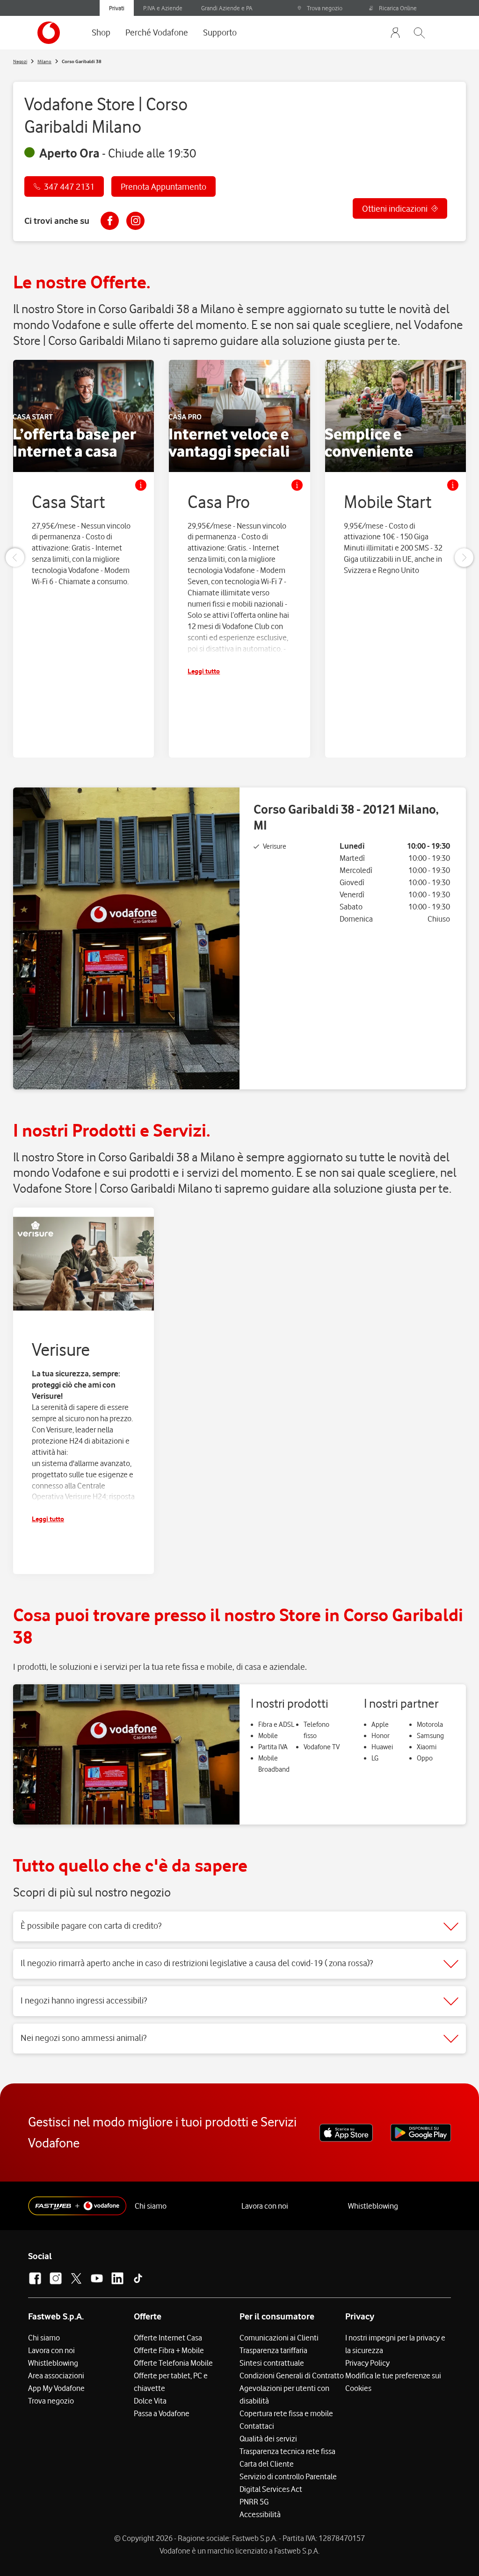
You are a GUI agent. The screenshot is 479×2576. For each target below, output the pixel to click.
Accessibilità (260, 2514)
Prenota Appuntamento (163, 186)
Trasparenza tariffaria (273, 2350)
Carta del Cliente (267, 2464)
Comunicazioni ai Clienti (279, 2338)
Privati (117, 8)
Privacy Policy (367, 2363)
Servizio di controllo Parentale (288, 2476)
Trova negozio (325, 8)
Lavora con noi (265, 2206)
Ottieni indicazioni (395, 208)
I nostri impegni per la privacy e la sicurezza (395, 2344)
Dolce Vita (150, 2401)
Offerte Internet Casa (168, 2338)
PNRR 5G (254, 2502)
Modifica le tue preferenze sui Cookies (393, 2382)
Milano (44, 61)
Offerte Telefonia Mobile (173, 2363)
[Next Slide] (464, 558)
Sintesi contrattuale (272, 2363)
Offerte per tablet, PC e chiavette (171, 2382)
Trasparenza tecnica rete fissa (287, 2451)
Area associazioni (56, 2376)
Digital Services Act (271, 2489)
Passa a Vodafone (162, 2413)
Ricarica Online (398, 8)
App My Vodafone (56, 2388)
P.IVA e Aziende (163, 8)
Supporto (220, 32)
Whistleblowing (373, 2206)
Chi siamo (151, 2206)
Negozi (20, 61)
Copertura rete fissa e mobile (286, 2413)
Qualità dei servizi (268, 2439)
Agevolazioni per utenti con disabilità (284, 2394)
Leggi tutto (204, 671)
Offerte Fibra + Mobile (169, 2350)
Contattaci (257, 2426)
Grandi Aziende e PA (227, 8)
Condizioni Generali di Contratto (292, 2376)
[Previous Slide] (15, 558)
